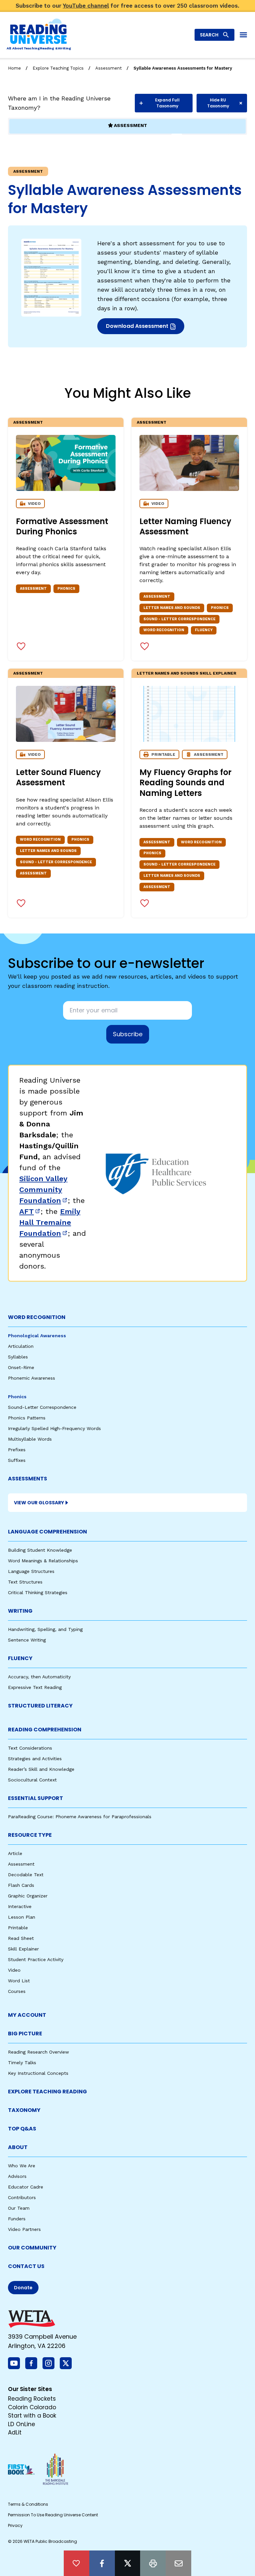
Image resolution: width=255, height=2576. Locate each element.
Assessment (109, 68)
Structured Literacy (40, 1706)
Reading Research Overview (39, 2052)
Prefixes (17, 1450)
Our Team (19, 2208)
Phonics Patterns (27, 1418)
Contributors (22, 2197)
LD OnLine (22, 2424)
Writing (20, 1611)
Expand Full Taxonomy (167, 103)
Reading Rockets (32, 2399)
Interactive (20, 1906)
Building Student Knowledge (40, 1550)
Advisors (17, 2176)
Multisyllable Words (30, 1439)
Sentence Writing (27, 1640)
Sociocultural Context (32, 1780)
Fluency (20, 1658)
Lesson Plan (22, 1917)
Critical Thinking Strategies (38, 1592)
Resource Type (30, 1835)
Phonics (17, 1397)
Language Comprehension (47, 1532)
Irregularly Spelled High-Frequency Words (54, 1428)
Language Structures (31, 1571)
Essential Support (36, 1798)
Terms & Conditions (28, 2504)
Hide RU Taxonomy (218, 103)
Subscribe (128, 1034)
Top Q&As (22, 2129)
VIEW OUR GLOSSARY (39, 1503)
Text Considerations (30, 1748)
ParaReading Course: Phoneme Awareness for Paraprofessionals (80, 1817)
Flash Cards (21, 1885)
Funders (17, 2219)
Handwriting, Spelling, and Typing (45, 1629)
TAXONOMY (24, 2110)
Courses (17, 1991)
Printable (18, 1928)
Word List (19, 1981)
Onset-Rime (21, 1367)
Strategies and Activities (35, 1759)
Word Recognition (37, 1317)
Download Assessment (137, 328)
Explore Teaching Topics (58, 68)
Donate (23, 2288)
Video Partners (24, 2229)
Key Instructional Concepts (38, 2073)
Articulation (21, 1346)
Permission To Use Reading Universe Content (53, 2515)
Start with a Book (32, 2416)
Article (15, 1853)
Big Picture (25, 2034)
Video (14, 1970)
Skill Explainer (23, 1949)
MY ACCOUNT (27, 2015)
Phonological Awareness (37, 1336)
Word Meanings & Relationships (43, 1561)
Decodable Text (26, 1875)
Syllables (18, 1357)
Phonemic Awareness (32, 1378)
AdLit (15, 2432)
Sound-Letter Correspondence (42, 1407)
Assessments (28, 1479)
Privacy (15, 2525)
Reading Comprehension (45, 1730)
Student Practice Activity (36, 1959)
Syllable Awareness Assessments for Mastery (183, 68)
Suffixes (17, 1460)
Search (209, 35)
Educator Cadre (26, 2187)
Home (14, 68)
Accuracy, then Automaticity (39, 1677)
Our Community (32, 2248)
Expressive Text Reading (35, 1687)
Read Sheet (21, 1938)
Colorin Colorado (32, 2407)
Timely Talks (22, 2063)
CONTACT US (26, 2266)
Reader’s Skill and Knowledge (41, 1769)
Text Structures (25, 1582)
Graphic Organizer (28, 1896)
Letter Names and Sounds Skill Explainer (187, 673)
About (18, 2147)
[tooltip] (77, 2563)
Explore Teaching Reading (47, 2092)
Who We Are (22, 2166)
